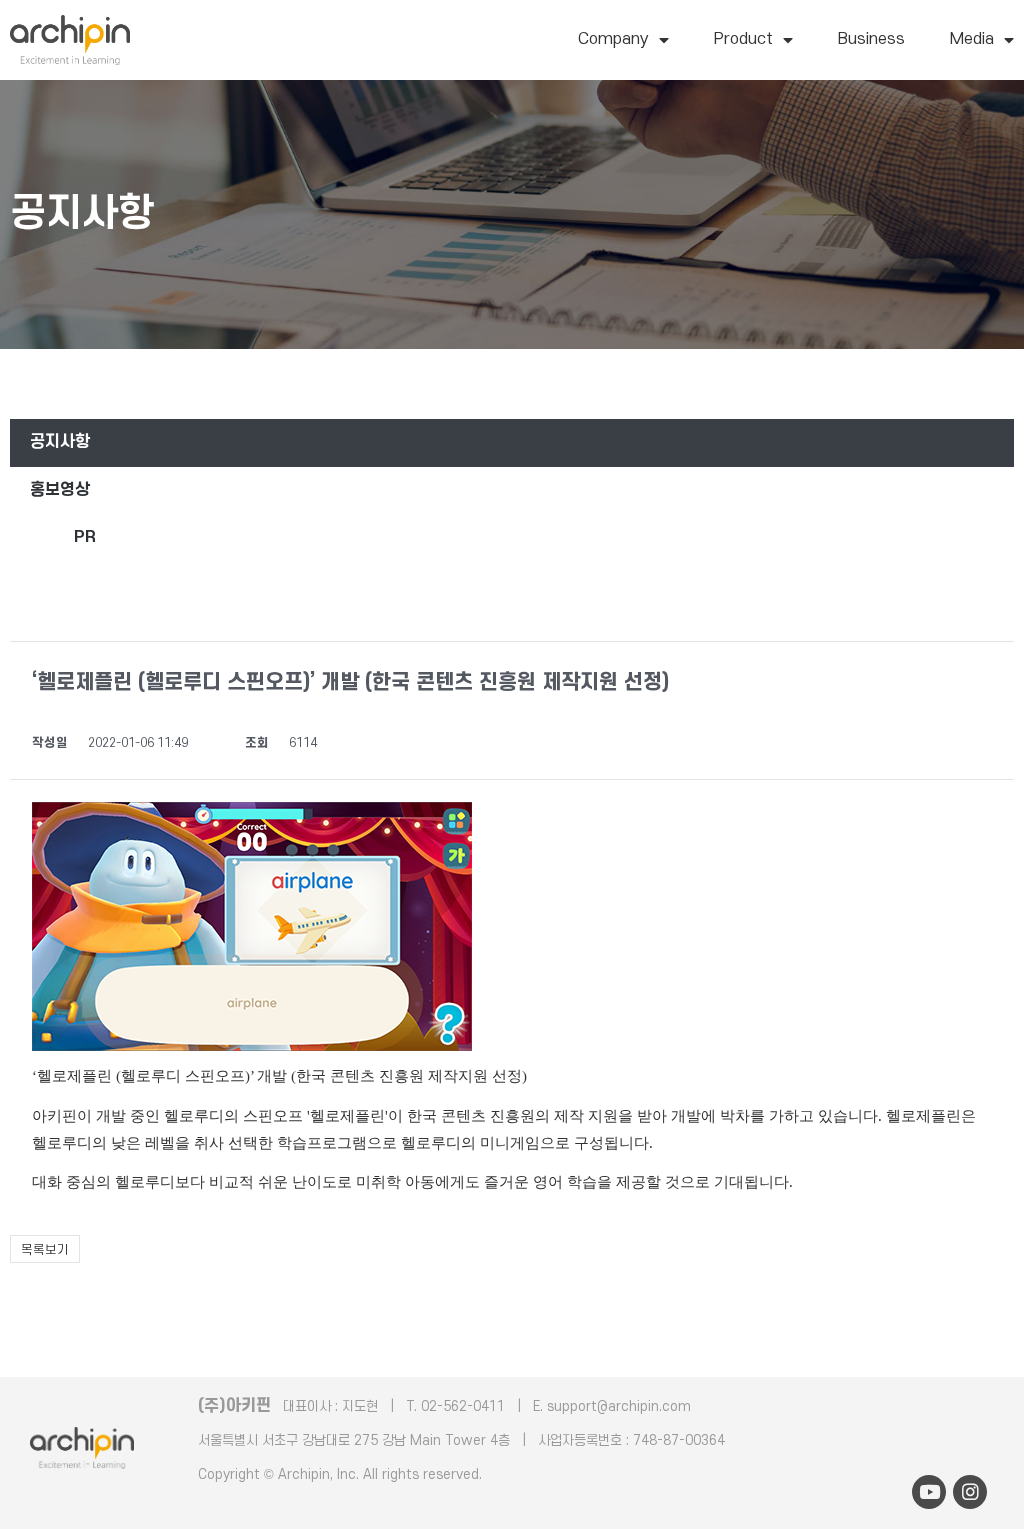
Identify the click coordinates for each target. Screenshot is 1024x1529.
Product (743, 39)
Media (972, 39)
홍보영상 (60, 490)
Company (613, 39)
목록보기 (45, 1250)
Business (871, 39)
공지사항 (60, 442)
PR (85, 537)
